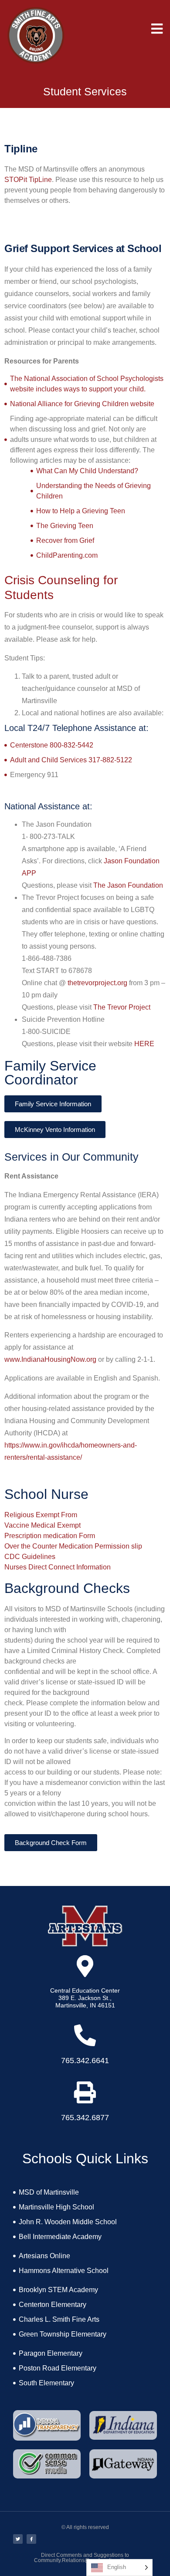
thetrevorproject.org (97, 983)
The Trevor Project (122, 1007)
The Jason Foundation (128, 885)
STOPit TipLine (28, 180)
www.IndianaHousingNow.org (50, 1359)
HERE (144, 1044)
